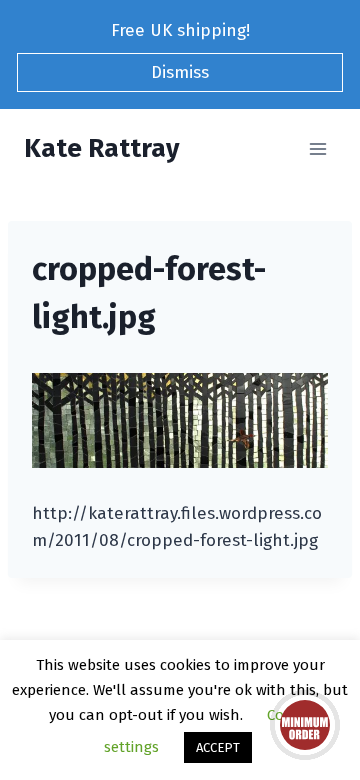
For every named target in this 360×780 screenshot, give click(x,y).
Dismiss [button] (180, 72)
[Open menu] (317, 148)
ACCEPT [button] (218, 747)
